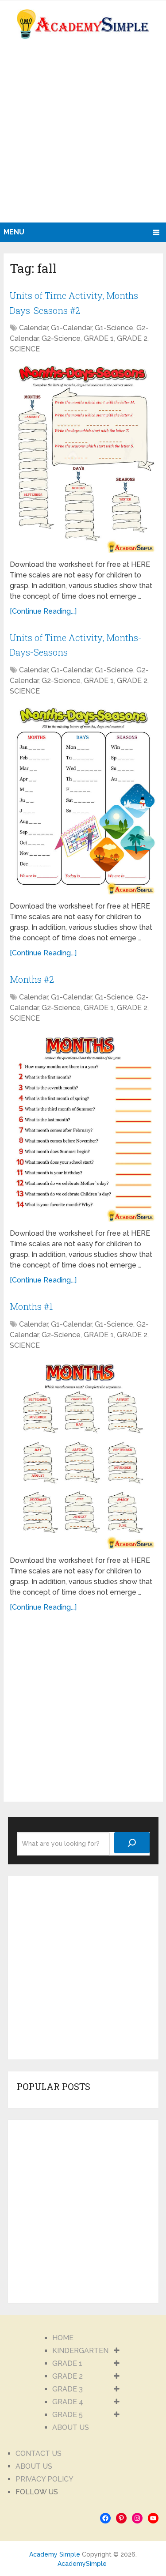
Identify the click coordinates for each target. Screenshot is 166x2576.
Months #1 (31, 1306)
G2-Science (61, 338)
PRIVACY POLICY (44, 2479)
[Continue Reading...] (43, 611)
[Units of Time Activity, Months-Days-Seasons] (83, 800)
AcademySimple (82, 2564)
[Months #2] (83, 1127)
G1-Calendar (71, 328)
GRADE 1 (99, 338)
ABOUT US (71, 2427)
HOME (63, 2338)
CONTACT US (39, 2453)
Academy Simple (55, 2554)
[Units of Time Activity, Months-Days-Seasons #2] (83, 458)
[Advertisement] (83, 135)
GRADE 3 (68, 2389)
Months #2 (32, 979)
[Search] (132, 1843)
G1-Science (114, 328)
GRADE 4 (68, 2402)
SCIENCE (25, 349)
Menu (14, 232)
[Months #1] (83, 1454)
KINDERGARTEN (80, 2351)
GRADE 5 (68, 2415)
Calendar (33, 328)
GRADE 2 (132, 338)
